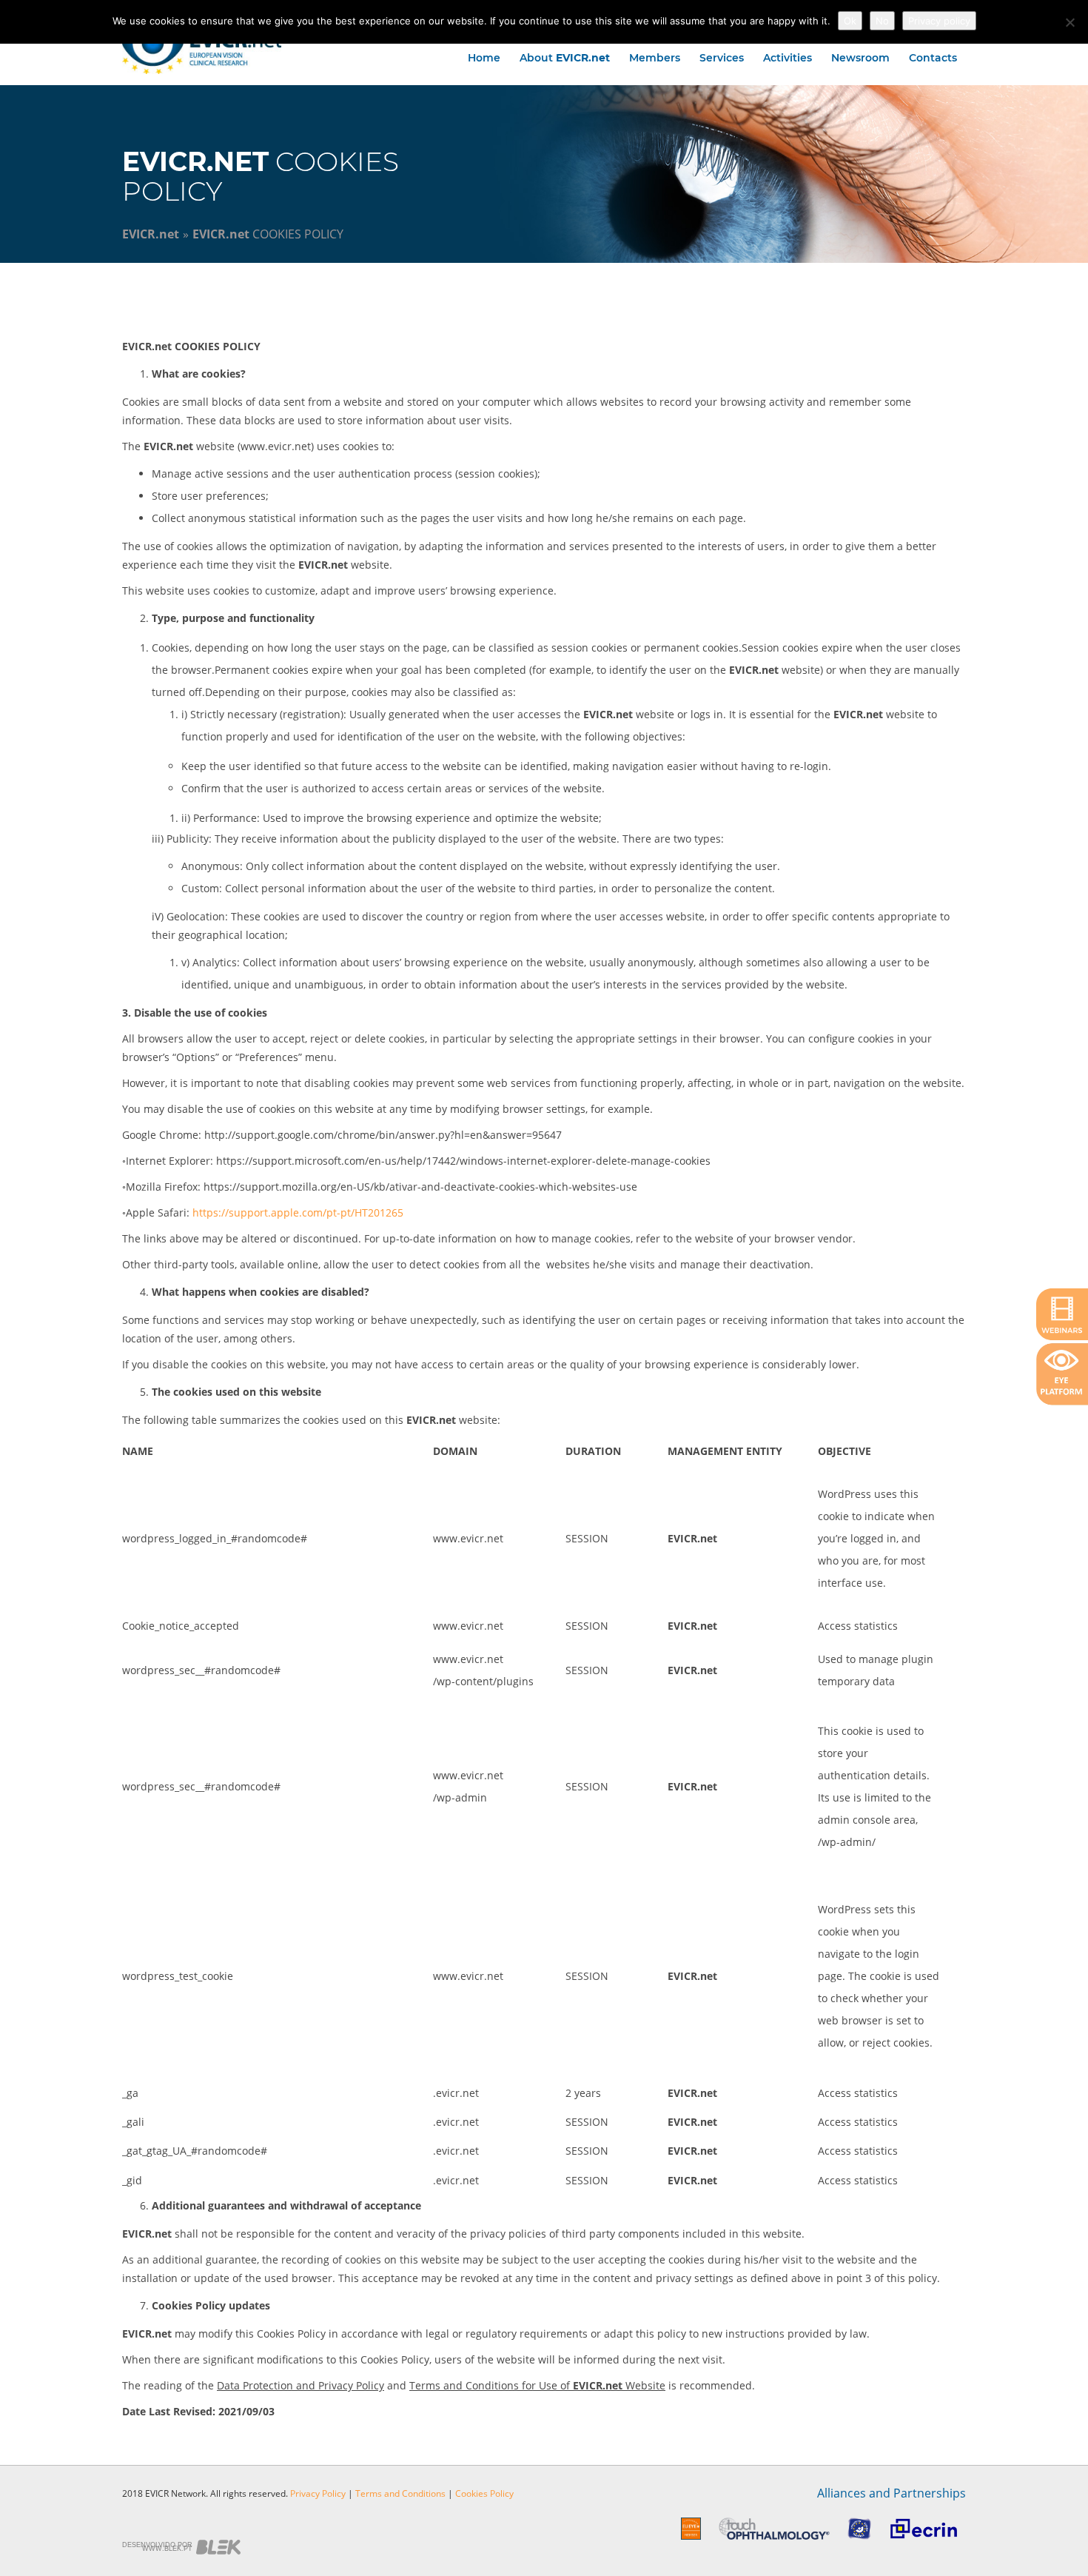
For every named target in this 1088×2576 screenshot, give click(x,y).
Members (655, 58)
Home (484, 58)
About (565, 58)
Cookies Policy (484, 2493)
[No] (1069, 22)
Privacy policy (939, 21)
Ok (850, 21)
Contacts (933, 58)
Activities (788, 58)
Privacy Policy (318, 2493)
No (882, 21)
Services (722, 58)
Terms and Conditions (400, 2493)
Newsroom (860, 58)
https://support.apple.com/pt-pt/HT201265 (298, 1212)
